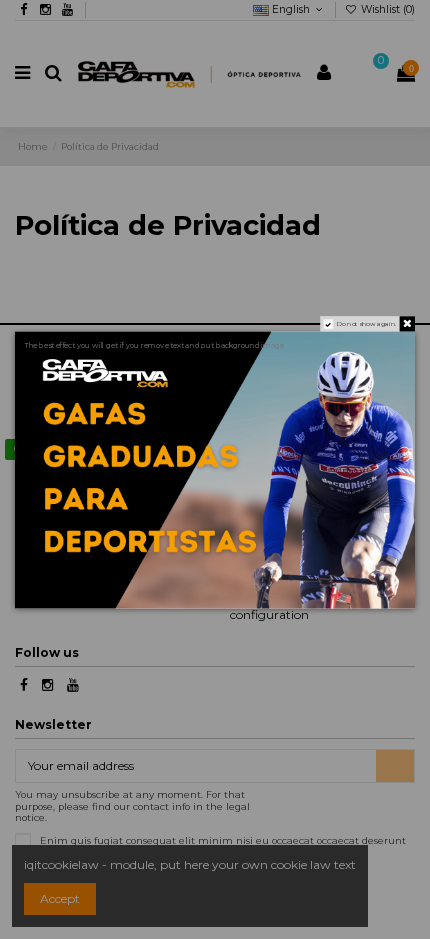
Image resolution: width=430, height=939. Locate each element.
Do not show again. (367, 323)
